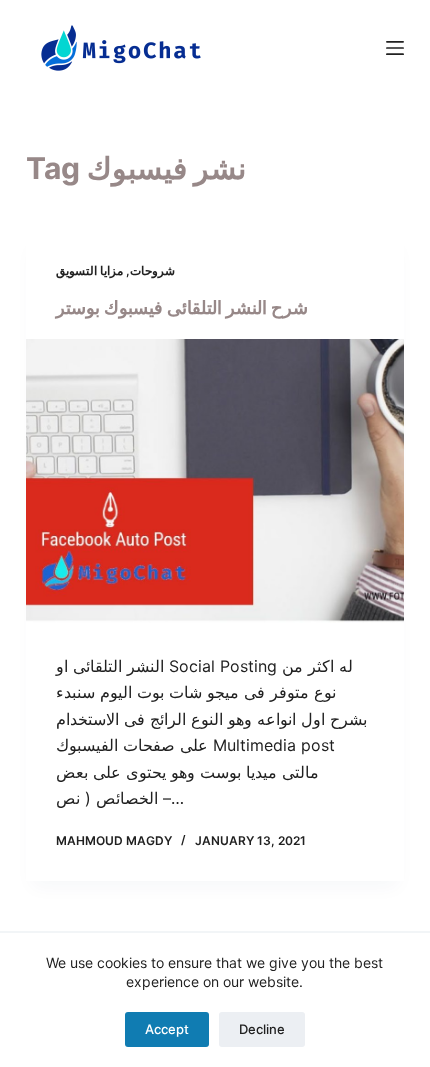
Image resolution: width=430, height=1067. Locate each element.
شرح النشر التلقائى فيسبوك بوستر (182, 307)
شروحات (152, 270)
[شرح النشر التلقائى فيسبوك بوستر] (215, 481)
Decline (262, 1029)
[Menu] (395, 48)
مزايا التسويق (89, 270)
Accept (167, 1029)
